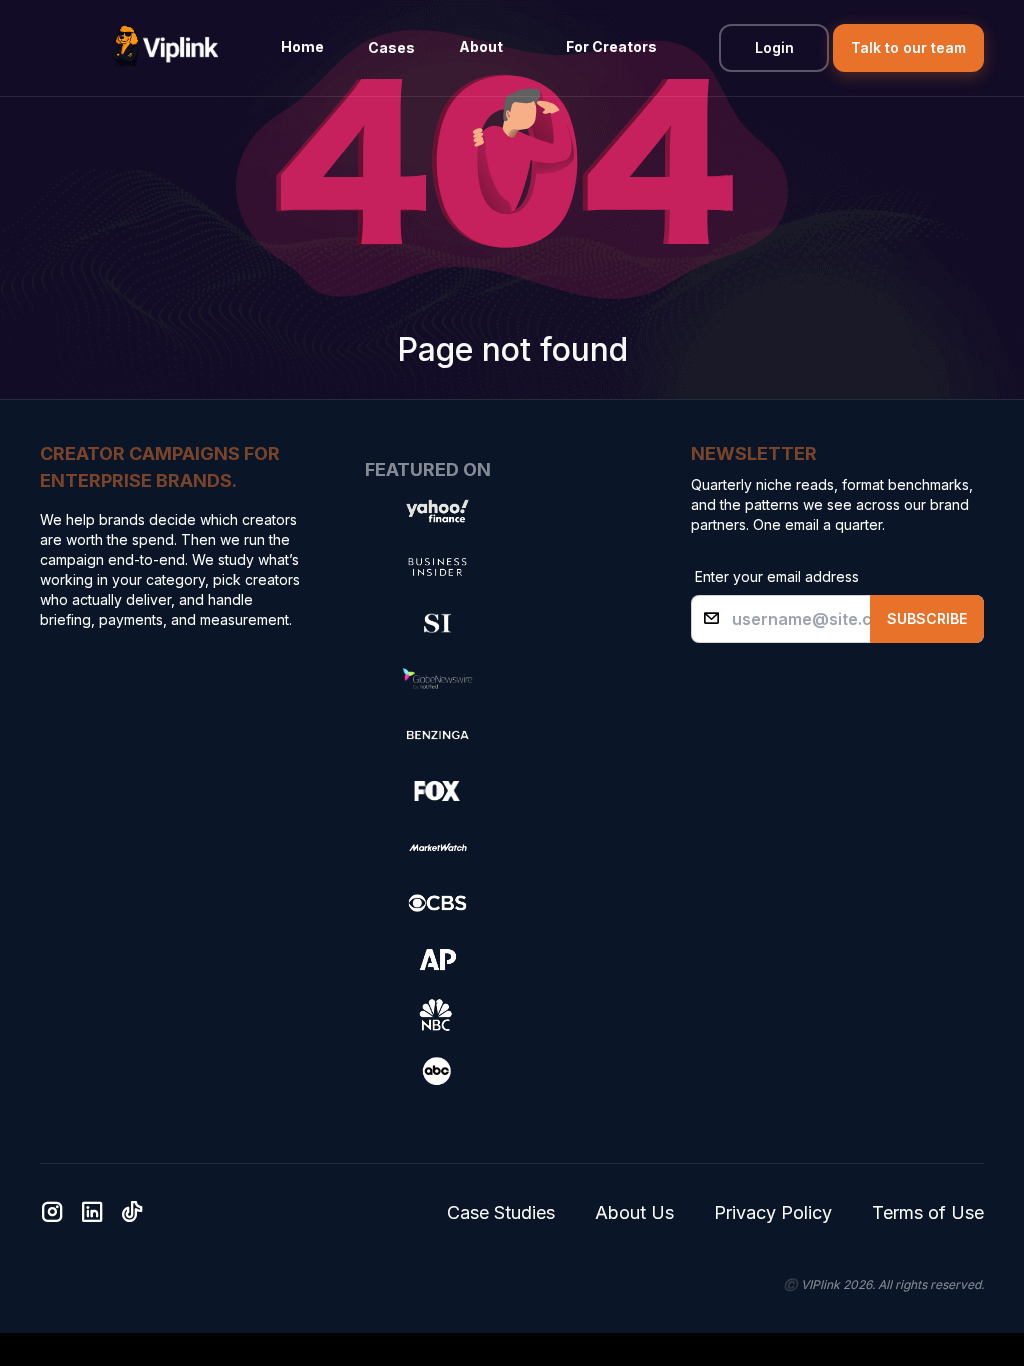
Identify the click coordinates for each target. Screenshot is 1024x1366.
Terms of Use (928, 1212)
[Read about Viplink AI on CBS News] (437, 903)
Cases (391, 47)
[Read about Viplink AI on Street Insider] (437, 623)
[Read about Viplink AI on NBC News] (437, 1015)
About (481, 46)
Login (774, 47)
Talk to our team (908, 47)
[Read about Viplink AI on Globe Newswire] (437, 679)
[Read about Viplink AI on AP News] (437, 959)
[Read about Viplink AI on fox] (437, 791)
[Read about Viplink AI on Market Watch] (437, 847)
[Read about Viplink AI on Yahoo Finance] (437, 511)
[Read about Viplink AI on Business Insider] (437, 567)
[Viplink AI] (165, 48)
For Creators (611, 46)
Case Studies (501, 1212)
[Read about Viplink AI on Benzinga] (437, 735)
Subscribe (927, 618)
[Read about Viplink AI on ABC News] (437, 1071)
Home (302, 46)
